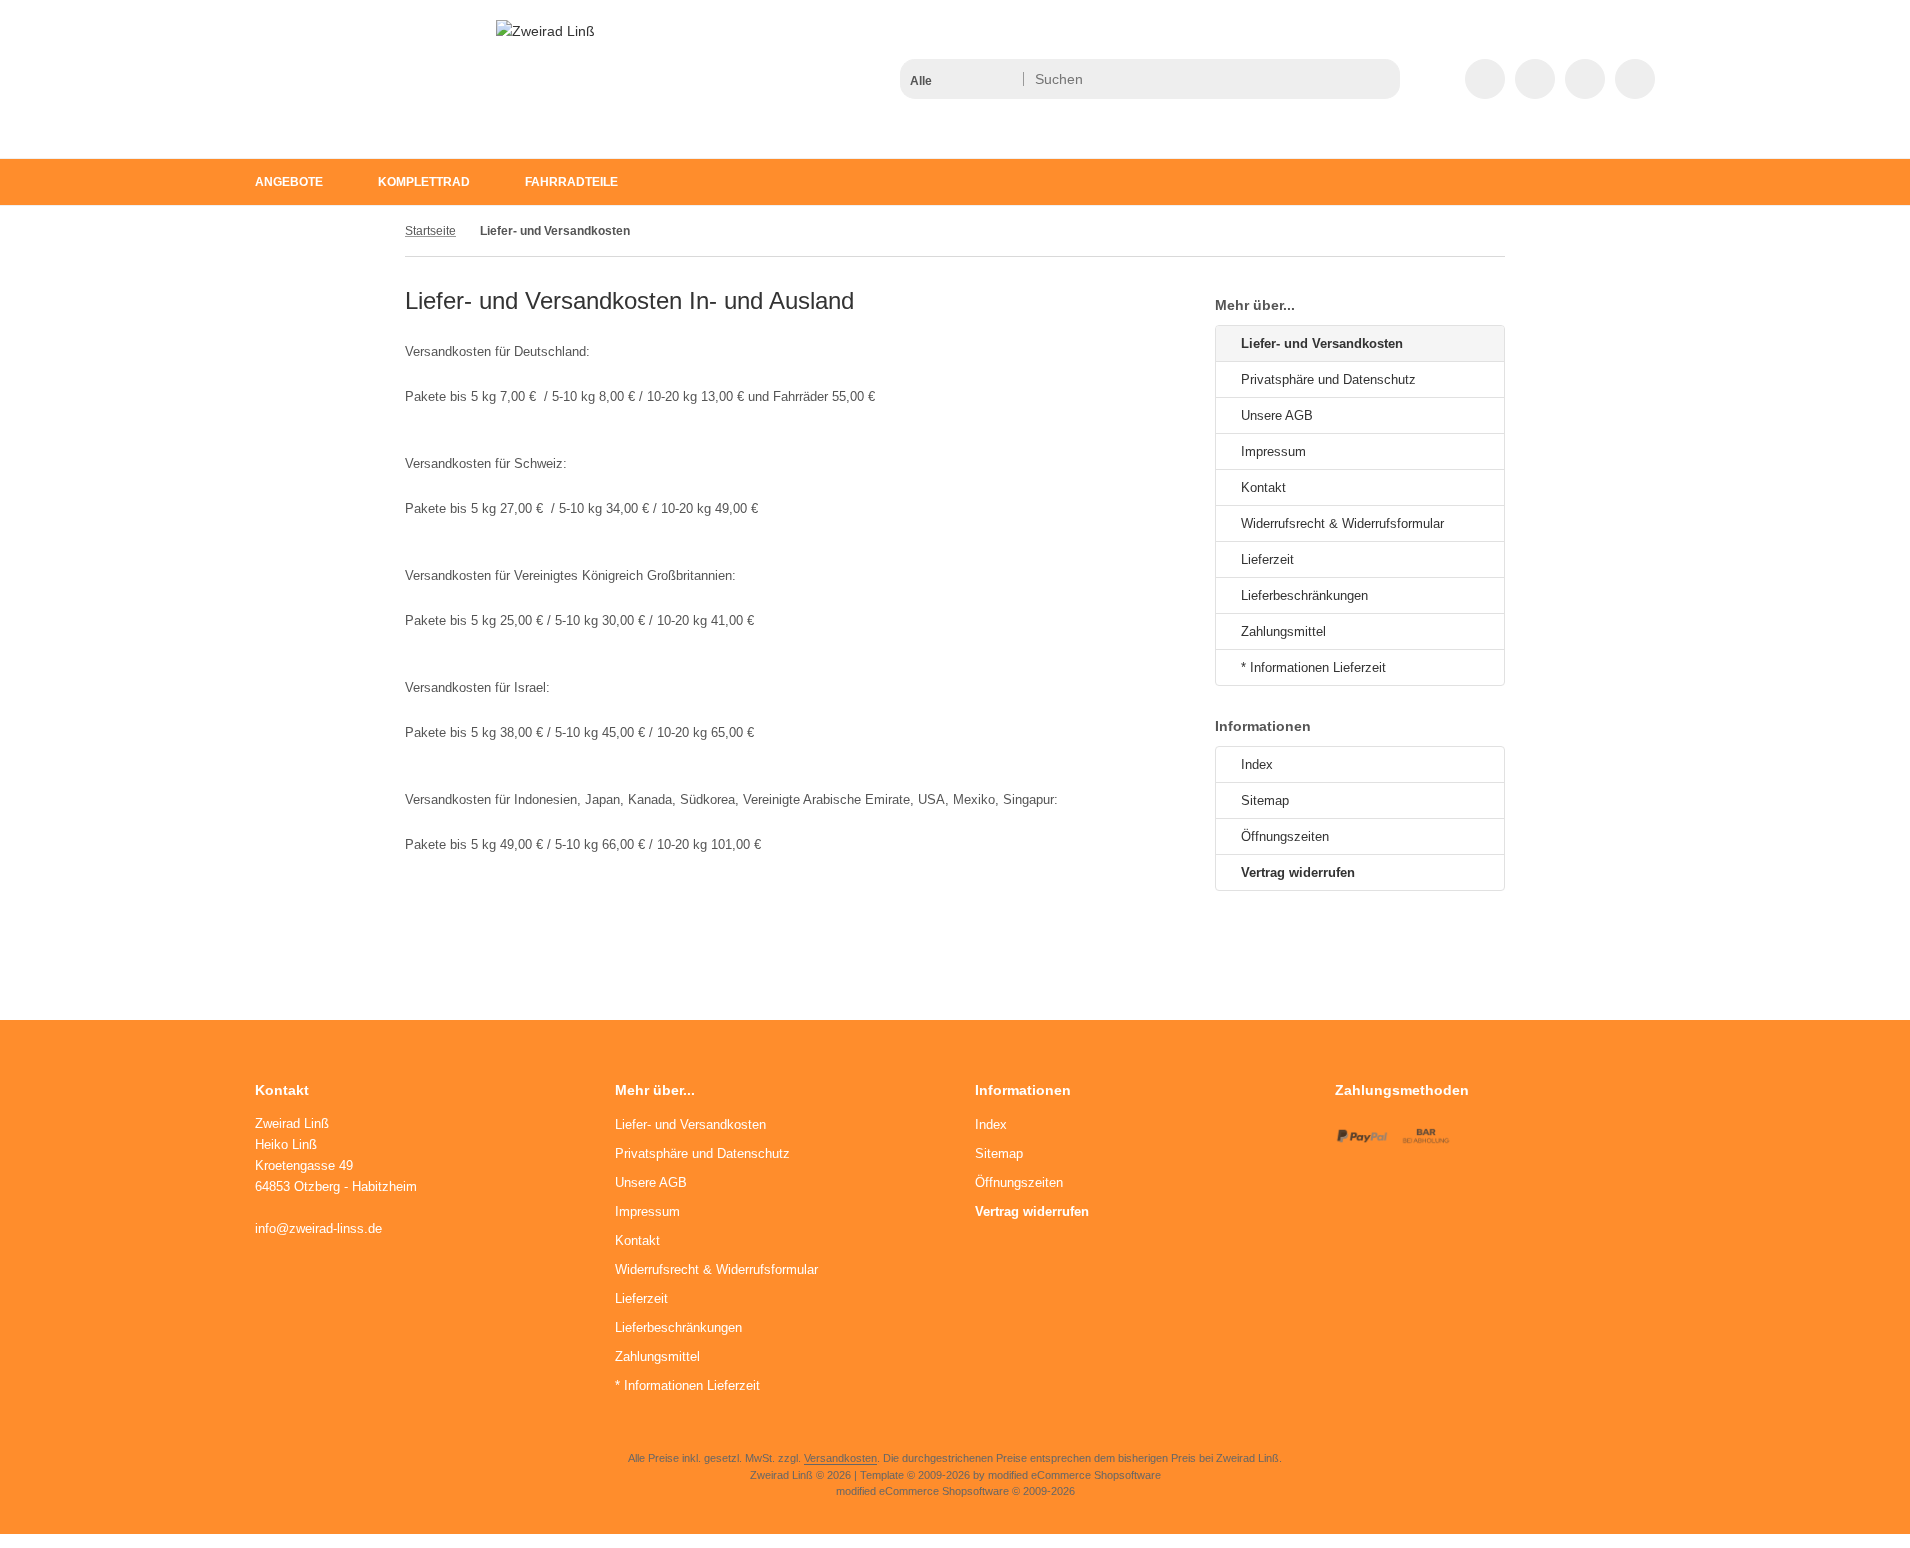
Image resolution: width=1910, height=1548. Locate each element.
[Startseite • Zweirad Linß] (545, 31)
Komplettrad (424, 182)
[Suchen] (1379, 79)
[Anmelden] (1535, 79)
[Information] (1348, 79)
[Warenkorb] (1585, 79)
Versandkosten (840, 1458)
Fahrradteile (571, 182)
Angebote (289, 182)
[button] (960, 79)
